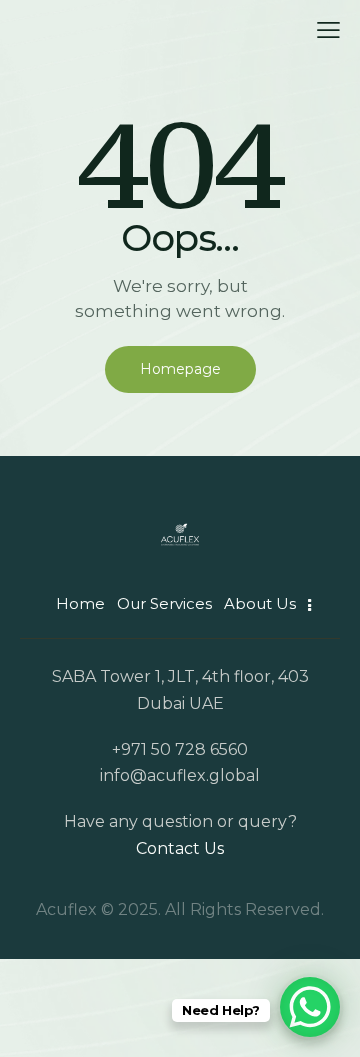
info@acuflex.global (180, 775)
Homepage (180, 369)
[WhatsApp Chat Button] (310, 1007)
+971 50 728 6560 (180, 749)
